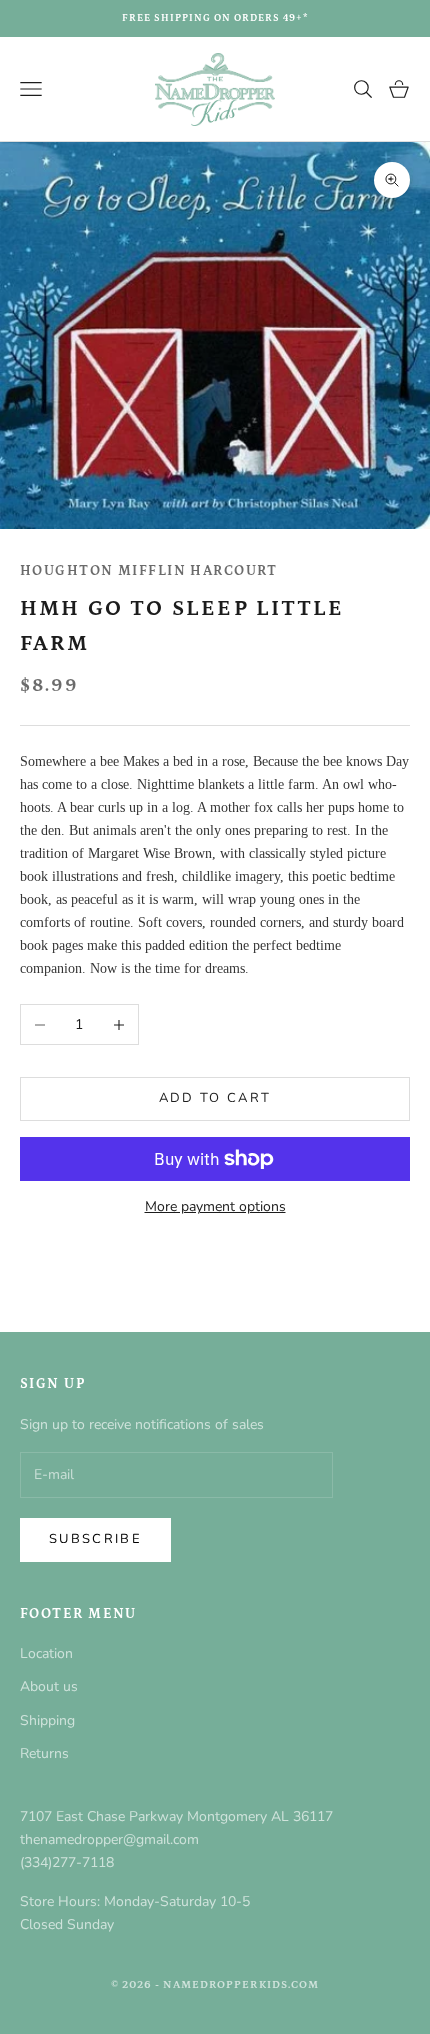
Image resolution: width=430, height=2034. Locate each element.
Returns (44, 1753)
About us (49, 1686)
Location (46, 1653)
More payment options (215, 1206)
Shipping (47, 1720)
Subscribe (95, 1539)
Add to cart (215, 1098)
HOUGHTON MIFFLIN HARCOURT (148, 571)
